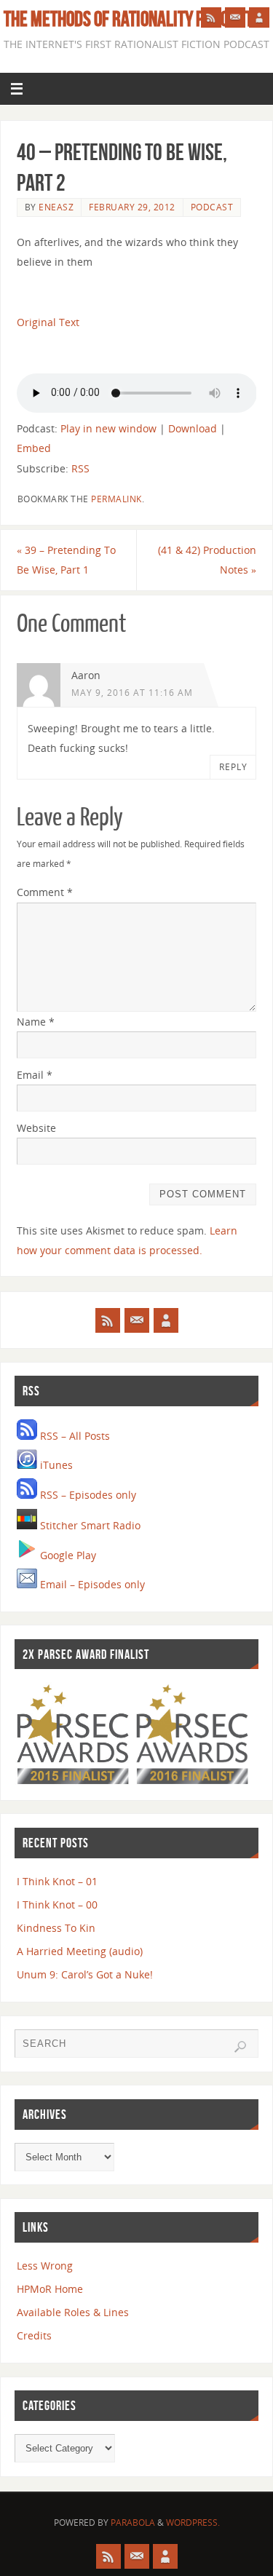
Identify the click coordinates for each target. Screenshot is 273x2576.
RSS (80, 468)
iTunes (55, 1465)
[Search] (240, 2047)
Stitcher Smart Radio (89, 1525)
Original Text (48, 322)
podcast (212, 207)
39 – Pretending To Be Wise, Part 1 (66, 560)
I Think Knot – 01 (57, 1881)
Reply (233, 767)
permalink (116, 499)
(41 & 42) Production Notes (207, 560)
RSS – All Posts (74, 1436)
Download (193, 428)
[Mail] (235, 17)
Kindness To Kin (56, 1928)
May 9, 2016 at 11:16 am (132, 693)
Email (35, 1075)
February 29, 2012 (132, 207)
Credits (34, 2335)
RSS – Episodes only (87, 1495)
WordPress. (193, 2523)
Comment (45, 892)
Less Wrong (45, 2266)
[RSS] (211, 17)
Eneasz (56, 207)
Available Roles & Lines (73, 2312)
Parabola (133, 2523)
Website (36, 1128)
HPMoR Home (50, 2289)
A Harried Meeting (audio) (80, 1951)
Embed (34, 448)
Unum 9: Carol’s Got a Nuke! (85, 1974)
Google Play (67, 1555)
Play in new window (108, 428)
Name (36, 1022)
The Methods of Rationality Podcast (128, 19)
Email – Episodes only (91, 1584)
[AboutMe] (259, 17)
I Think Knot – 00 (57, 1905)
